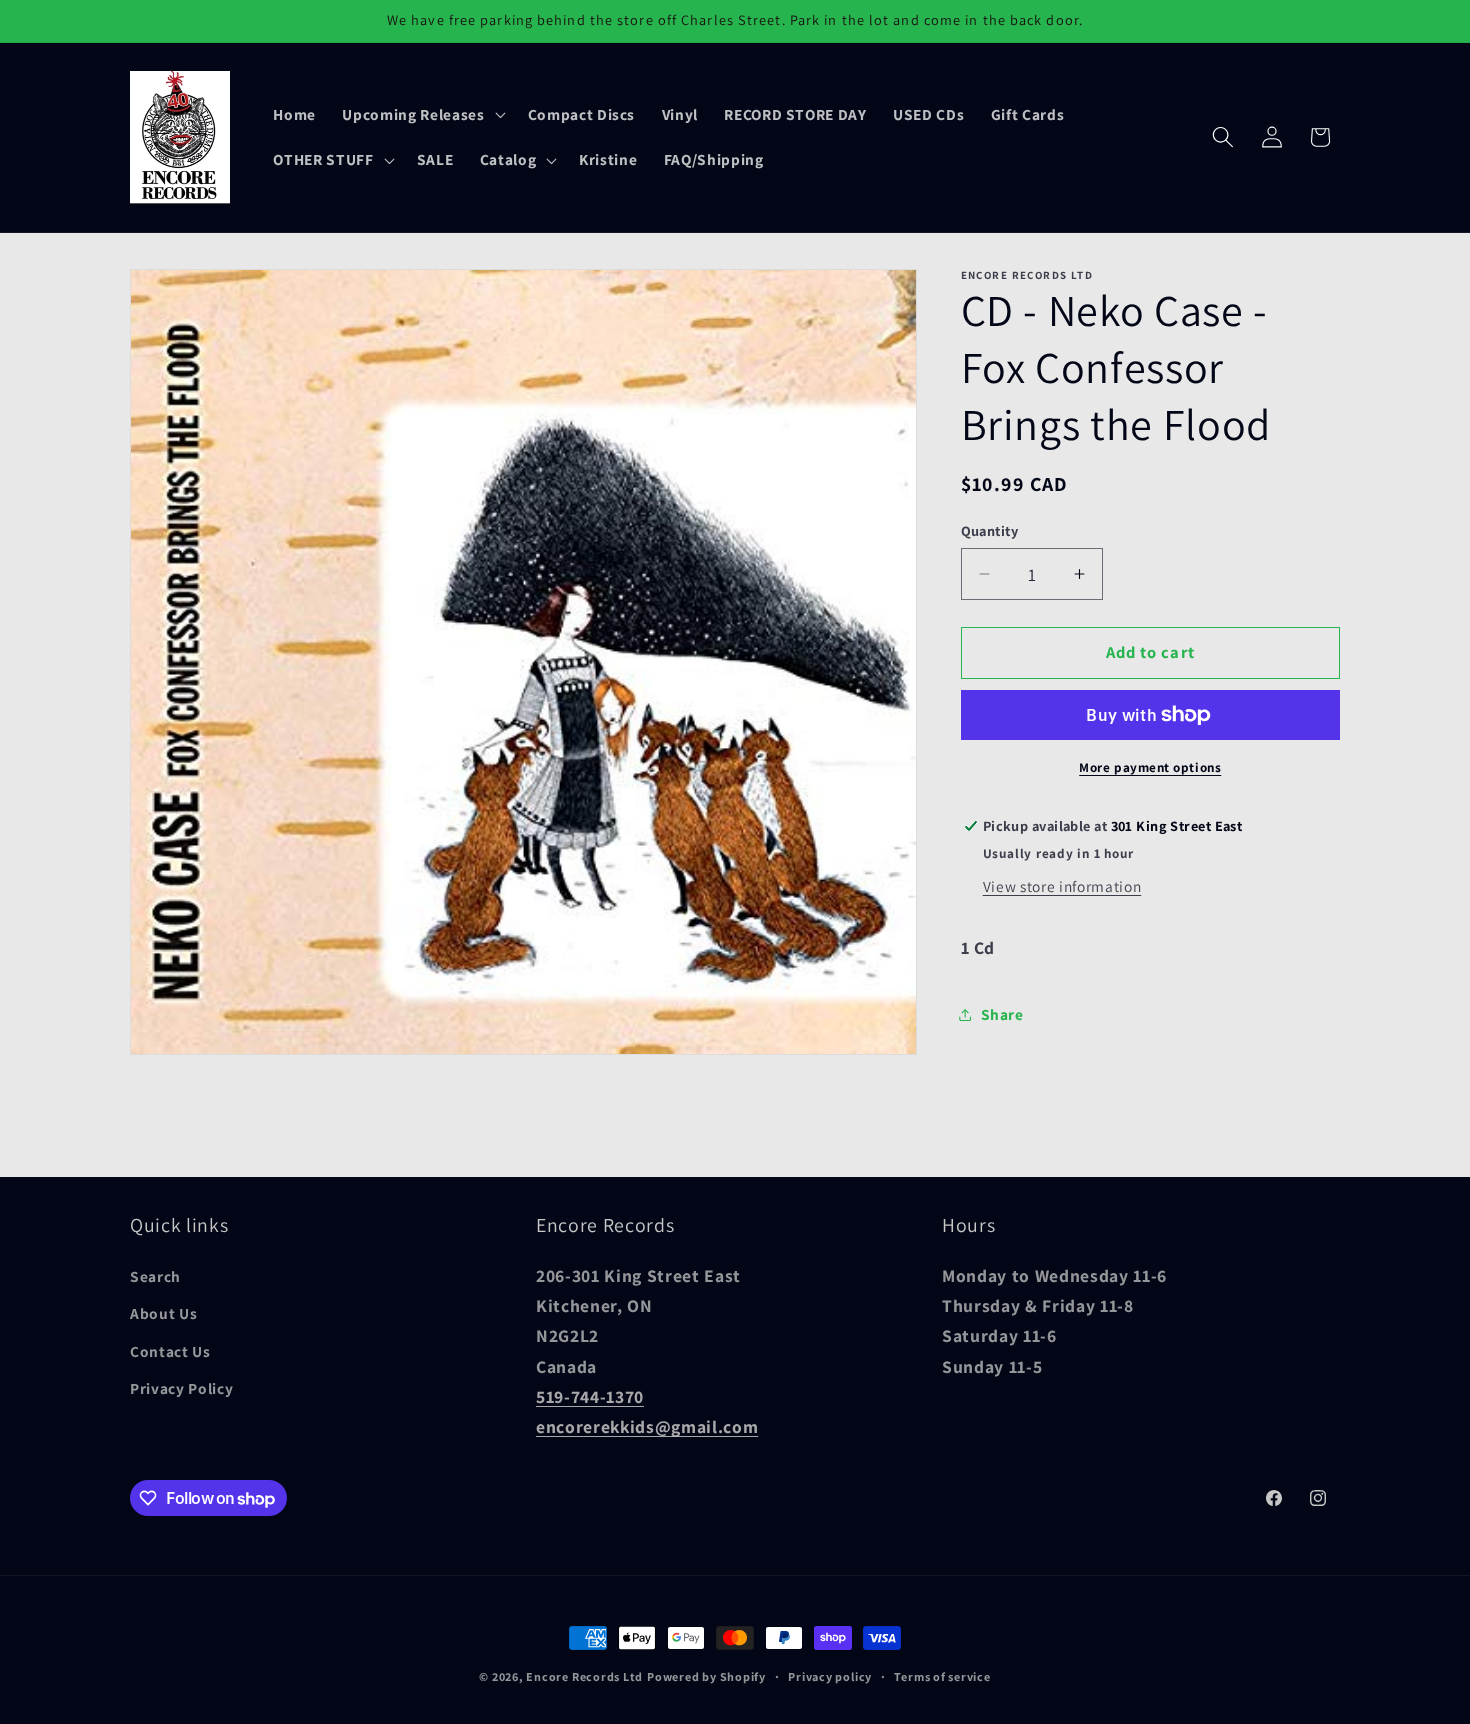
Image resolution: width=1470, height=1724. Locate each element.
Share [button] (1002, 1014)
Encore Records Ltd (584, 1676)
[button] (421, 114)
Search (155, 1276)
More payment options (1150, 767)
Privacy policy (830, 1676)
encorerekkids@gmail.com (647, 1427)
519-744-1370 (590, 1397)
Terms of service (942, 1676)
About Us (163, 1314)
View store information (1062, 886)
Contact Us (170, 1351)
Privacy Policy (181, 1389)
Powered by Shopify (706, 1676)
